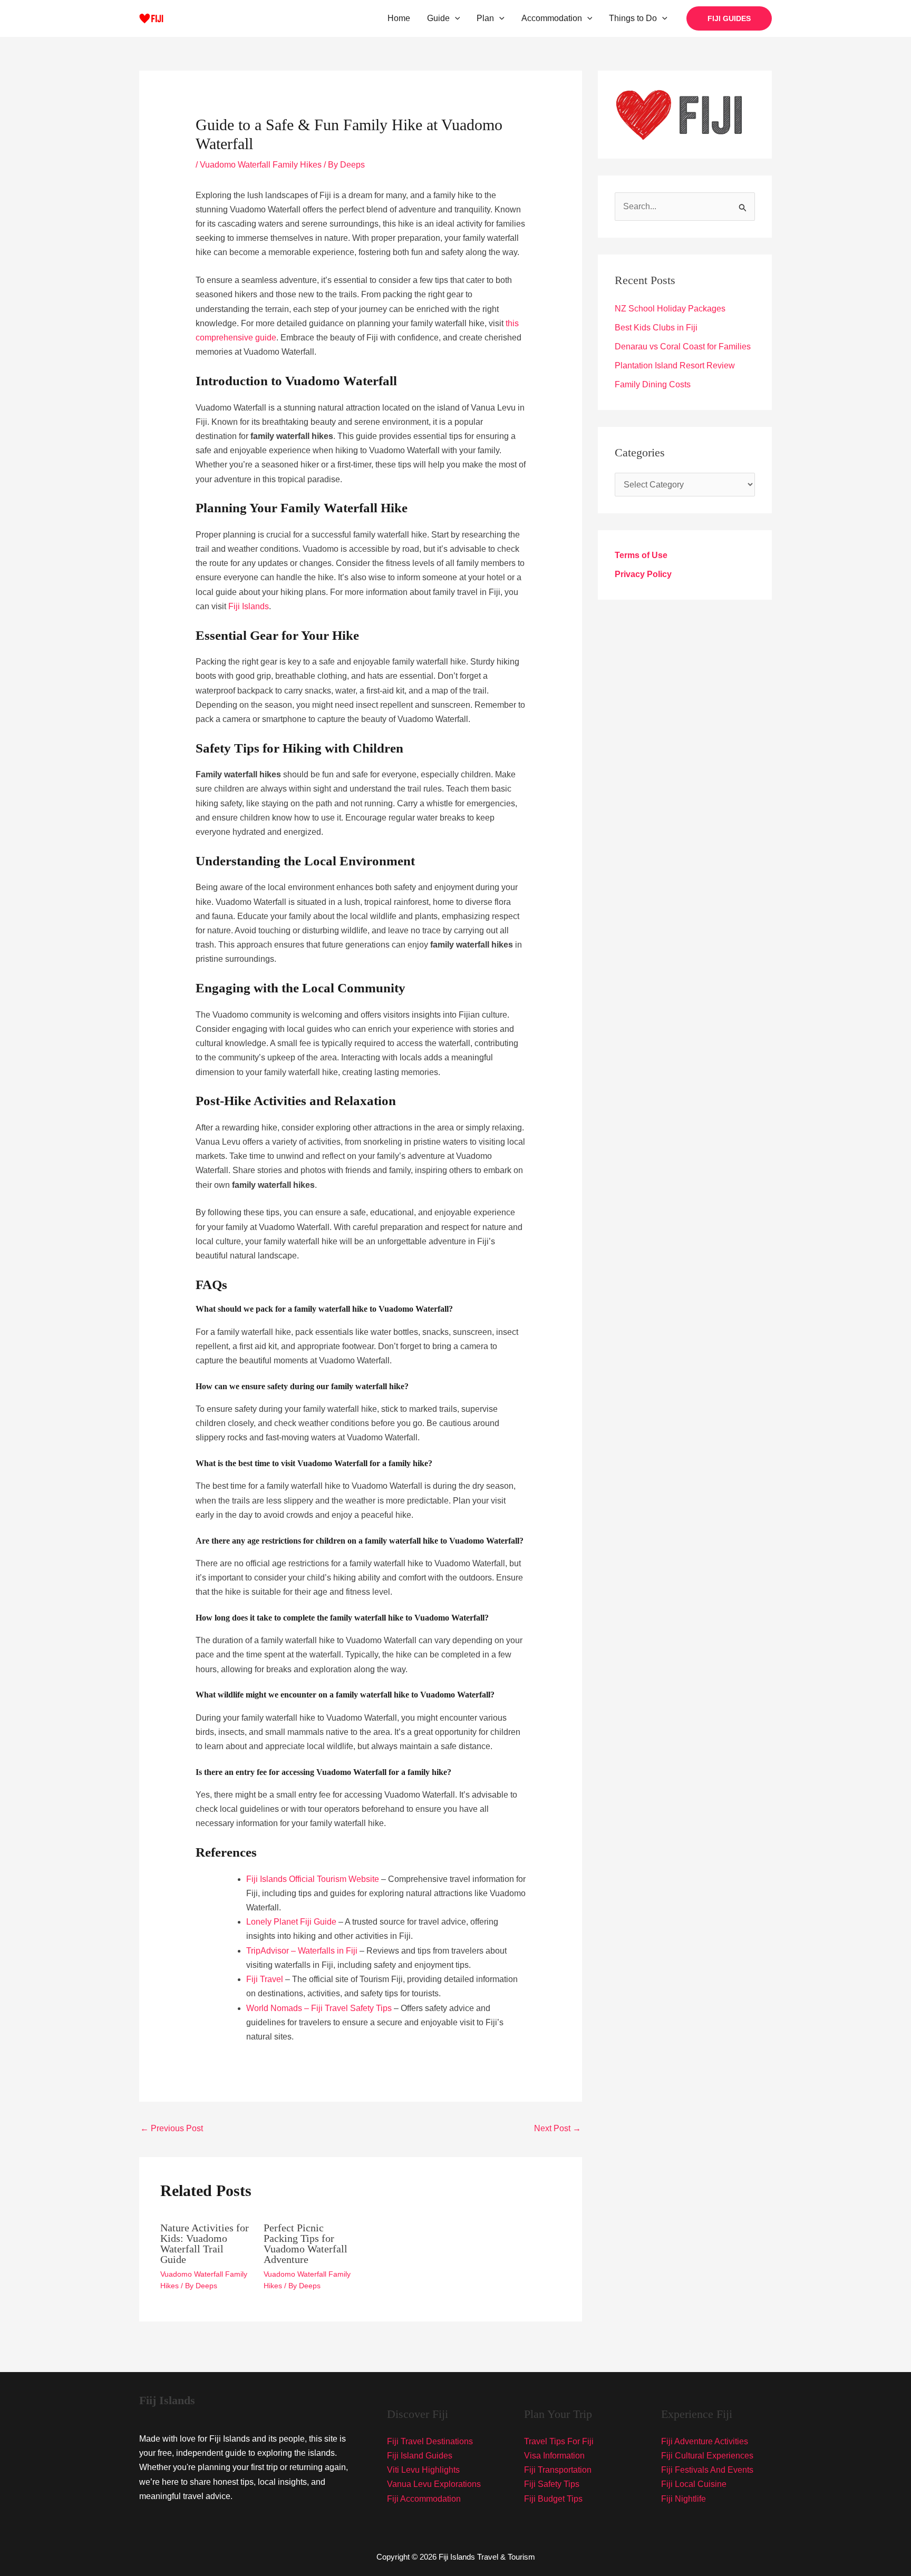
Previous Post (172, 2128)
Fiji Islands (249, 606)
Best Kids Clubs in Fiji (656, 328)
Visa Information (554, 2456)
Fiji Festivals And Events (707, 2470)
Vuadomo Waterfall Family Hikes (261, 165)
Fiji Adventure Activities (705, 2441)
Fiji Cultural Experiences (707, 2456)
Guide (438, 18)
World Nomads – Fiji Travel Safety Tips (319, 2008)
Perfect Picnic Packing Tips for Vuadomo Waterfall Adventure (306, 2243)
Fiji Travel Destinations (430, 2441)
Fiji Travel (265, 1979)
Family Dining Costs (653, 384)
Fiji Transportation (558, 2470)
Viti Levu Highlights (423, 2470)
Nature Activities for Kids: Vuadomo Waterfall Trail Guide (205, 2243)
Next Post (558, 2128)
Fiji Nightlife (684, 2499)
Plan (485, 18)
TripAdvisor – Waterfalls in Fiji (302, 1951)
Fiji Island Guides (420, 2456)
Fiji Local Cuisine (694, 2484)
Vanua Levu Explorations (434, 2484)
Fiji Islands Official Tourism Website (313, 1879)
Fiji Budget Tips (553, 2499)
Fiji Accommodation (424, 2499)
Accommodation (552, 18)
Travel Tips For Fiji (559, 2441)
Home (399, 18)
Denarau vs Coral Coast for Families (683, 347)
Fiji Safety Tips (552, 2484)
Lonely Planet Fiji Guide (291, 1922)
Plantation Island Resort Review (675, 365)
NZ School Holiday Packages (670, 309)
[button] (455, 18)
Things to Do (633, 18)
